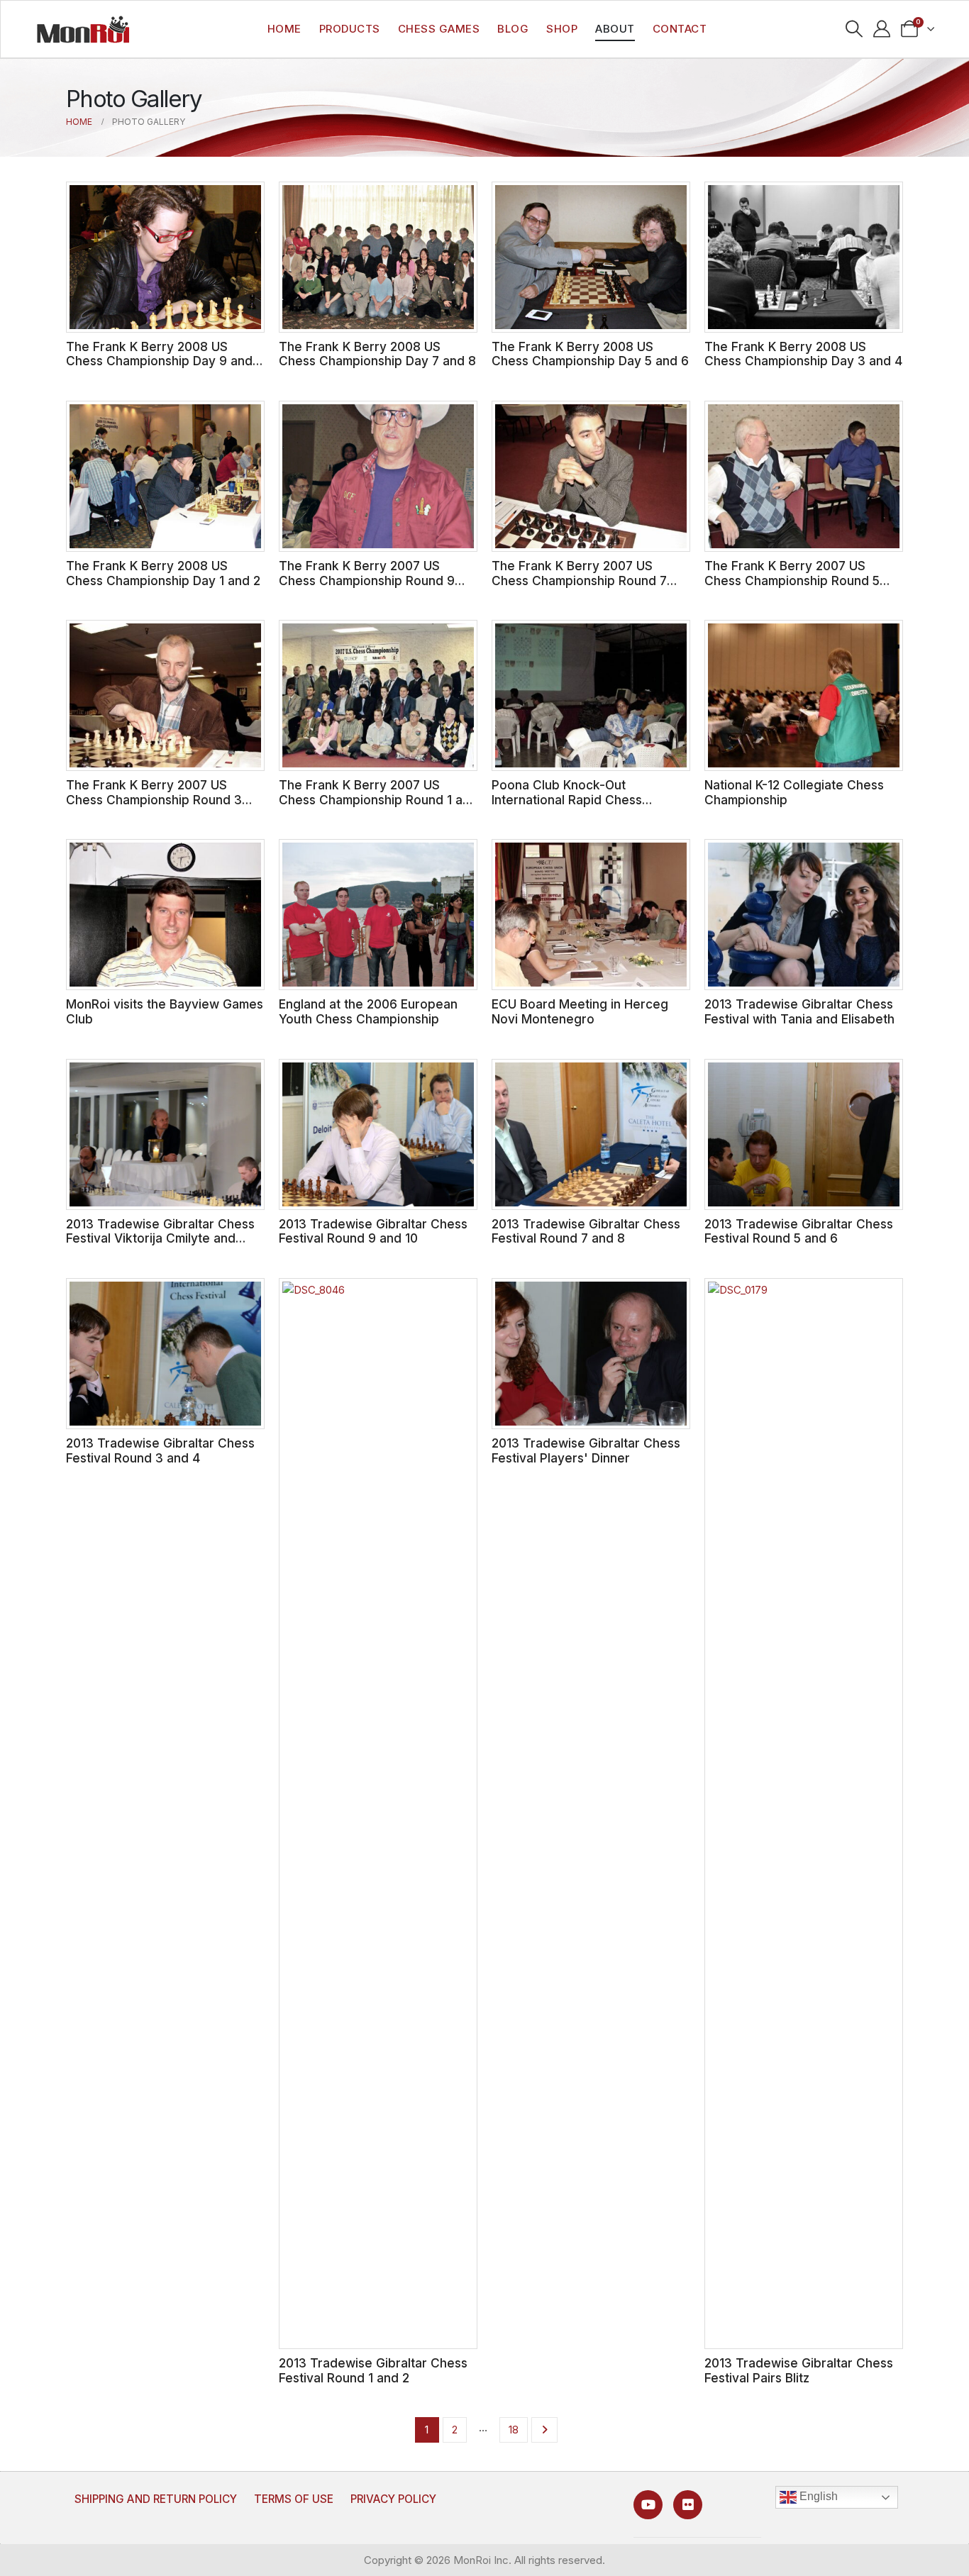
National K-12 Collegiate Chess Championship (794, 792)
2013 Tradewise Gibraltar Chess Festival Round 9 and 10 (373, 1231)
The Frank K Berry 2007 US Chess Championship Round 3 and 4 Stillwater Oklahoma (154, 799)
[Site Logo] (83, 29)
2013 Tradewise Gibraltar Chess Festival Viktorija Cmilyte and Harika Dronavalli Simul (160, 1238)
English (817, 2497)
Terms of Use (294, 2499)
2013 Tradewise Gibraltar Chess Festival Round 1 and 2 (373, 2370)
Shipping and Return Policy (156, 2499)
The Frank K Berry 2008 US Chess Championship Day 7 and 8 (377, 354)
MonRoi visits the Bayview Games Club (165, 1011)
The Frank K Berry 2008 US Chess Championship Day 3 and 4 (803, 354)
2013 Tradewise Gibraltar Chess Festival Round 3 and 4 (160, 1450)
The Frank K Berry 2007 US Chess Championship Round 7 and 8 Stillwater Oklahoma (579, 580)
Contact (680, 29)
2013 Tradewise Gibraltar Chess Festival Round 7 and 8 (586, 1231)
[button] (854, 29)
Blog (513, 29)
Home (284, 29)
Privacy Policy (393, 2499)
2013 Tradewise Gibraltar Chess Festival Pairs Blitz (799, 2370)
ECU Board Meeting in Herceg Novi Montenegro (580, 1011)
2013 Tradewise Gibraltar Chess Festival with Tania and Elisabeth (799, 1011)
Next (544, 2430)
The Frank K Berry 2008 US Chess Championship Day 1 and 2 (163, 573)
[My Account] (882, 29)
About (615, 29)
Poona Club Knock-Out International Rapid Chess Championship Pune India (567, 799)
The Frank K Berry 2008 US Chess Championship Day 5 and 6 (590, 354)
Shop (562, 29)
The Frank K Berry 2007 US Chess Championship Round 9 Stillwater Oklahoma (367, 580)
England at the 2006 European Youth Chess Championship (368, 1011)
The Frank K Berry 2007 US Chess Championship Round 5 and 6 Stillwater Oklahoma (792, 580)
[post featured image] (165, 257)
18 (514, 2430)
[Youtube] (648, 2505)
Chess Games (439, 29)
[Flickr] (688, 2505)
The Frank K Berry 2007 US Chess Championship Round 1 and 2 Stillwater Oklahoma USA (378, 799)
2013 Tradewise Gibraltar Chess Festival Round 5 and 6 (799, 1231)
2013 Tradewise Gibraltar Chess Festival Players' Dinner (586, 1450)
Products (350, 29)
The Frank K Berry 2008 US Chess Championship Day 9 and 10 (159, 361)
